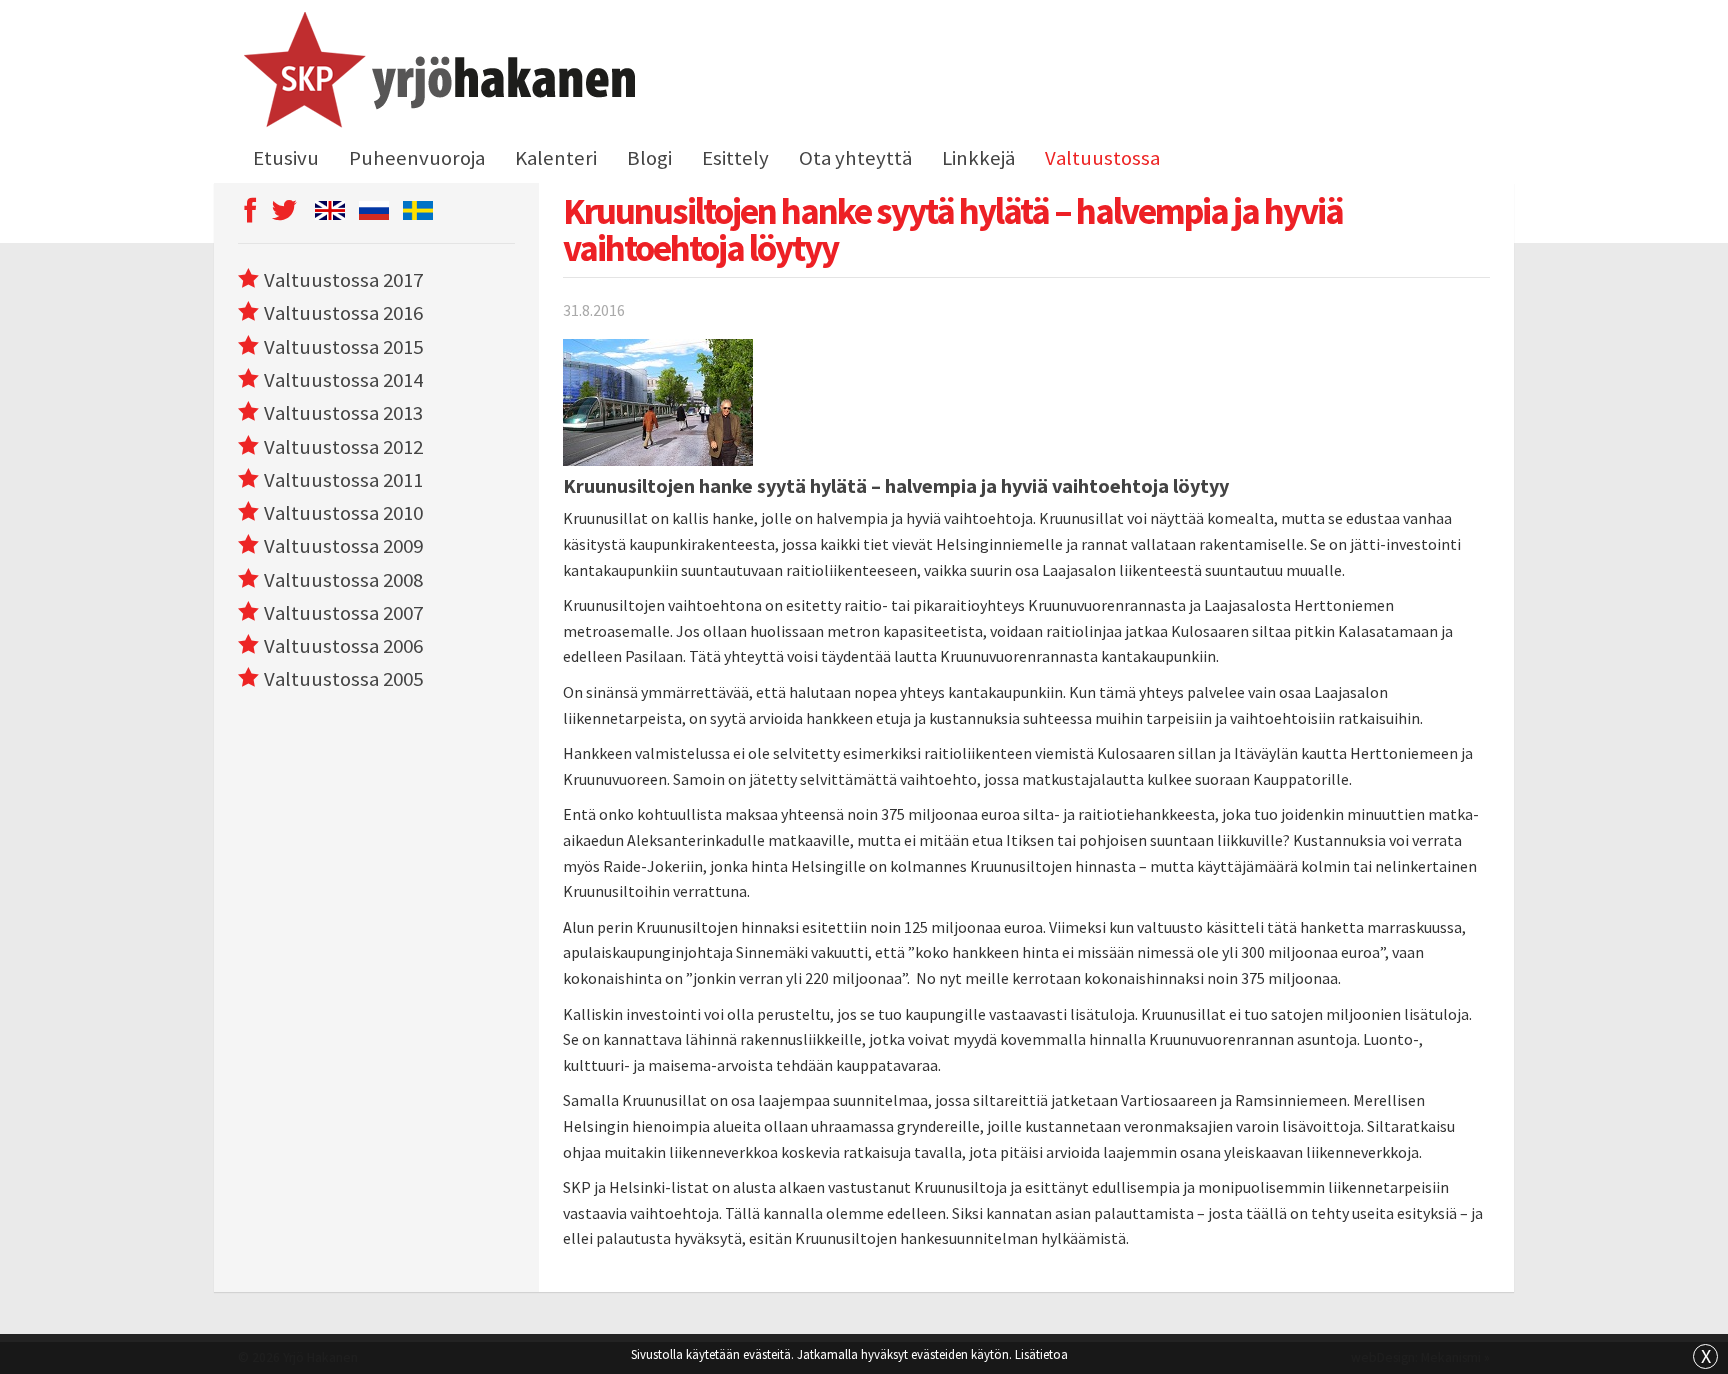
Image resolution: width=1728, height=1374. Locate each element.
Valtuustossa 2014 (343, 380)
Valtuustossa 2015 (343, 347)
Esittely (735, 158)
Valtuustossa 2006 (343, 646)
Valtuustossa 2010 (343, 513)
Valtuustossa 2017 (343, 280)
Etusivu (286, 158)
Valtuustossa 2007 (343, 613)
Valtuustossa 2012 (343, 447)
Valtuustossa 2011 (343, 480)
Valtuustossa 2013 (343, 413)
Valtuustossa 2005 (343, 679)
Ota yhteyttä (855, 158)
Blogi (649, 158)
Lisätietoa (1041, 1354)
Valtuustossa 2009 (343, 546)
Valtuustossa (1102, 158)
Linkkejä (978, 158)
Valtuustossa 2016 (343, 313)
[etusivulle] (436, 73)
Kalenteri (556, 158)
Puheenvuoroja (417, 158)
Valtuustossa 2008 (343, 580)
